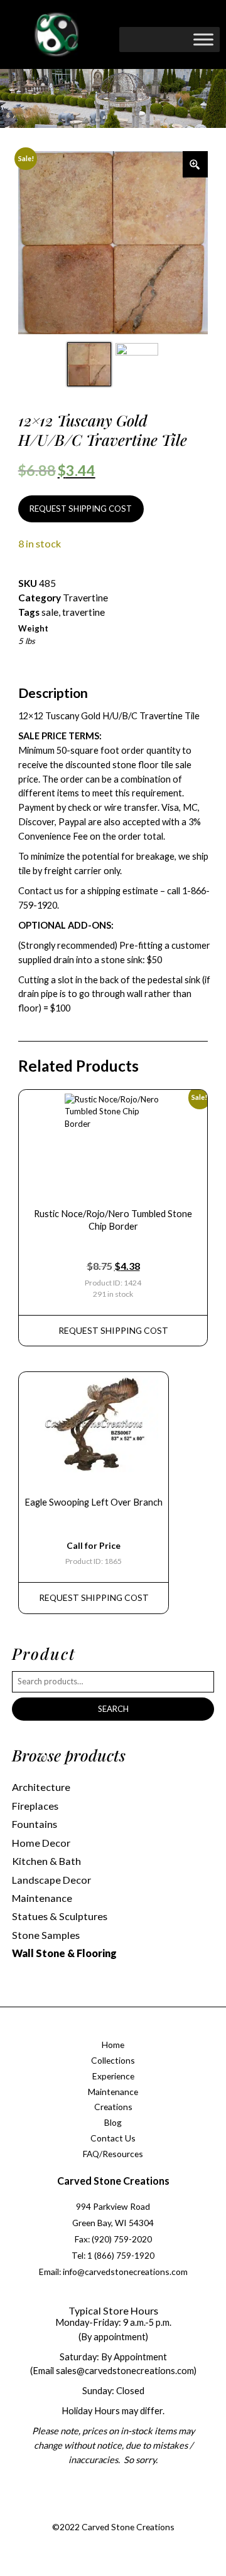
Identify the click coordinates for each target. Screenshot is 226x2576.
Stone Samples (46, 1935)
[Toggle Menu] (203, 39)
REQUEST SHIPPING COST (81, 509)
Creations (113, 2107)
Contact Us (113, 2138)
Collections (113, 2060)
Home (113, 2045)
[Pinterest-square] (124, 2512)
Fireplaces (35, 1806)
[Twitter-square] (99, 2512)
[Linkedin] (149, 2512)
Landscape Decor (51, 1880)
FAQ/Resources (113, 2154)
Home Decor (41, 1843)
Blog (113, 2122)
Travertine (85, 598)
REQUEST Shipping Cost (113, 1330)
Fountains (35, 1824)
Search (113, 1709)
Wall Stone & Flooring (64, 1953)
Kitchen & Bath (46, 1861)
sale (50, 612)
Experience (113, 2076)
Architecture (41, 1787)
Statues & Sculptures (60, 1916)
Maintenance (42, 1898)
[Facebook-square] (73, 2512)
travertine (83, 612)
